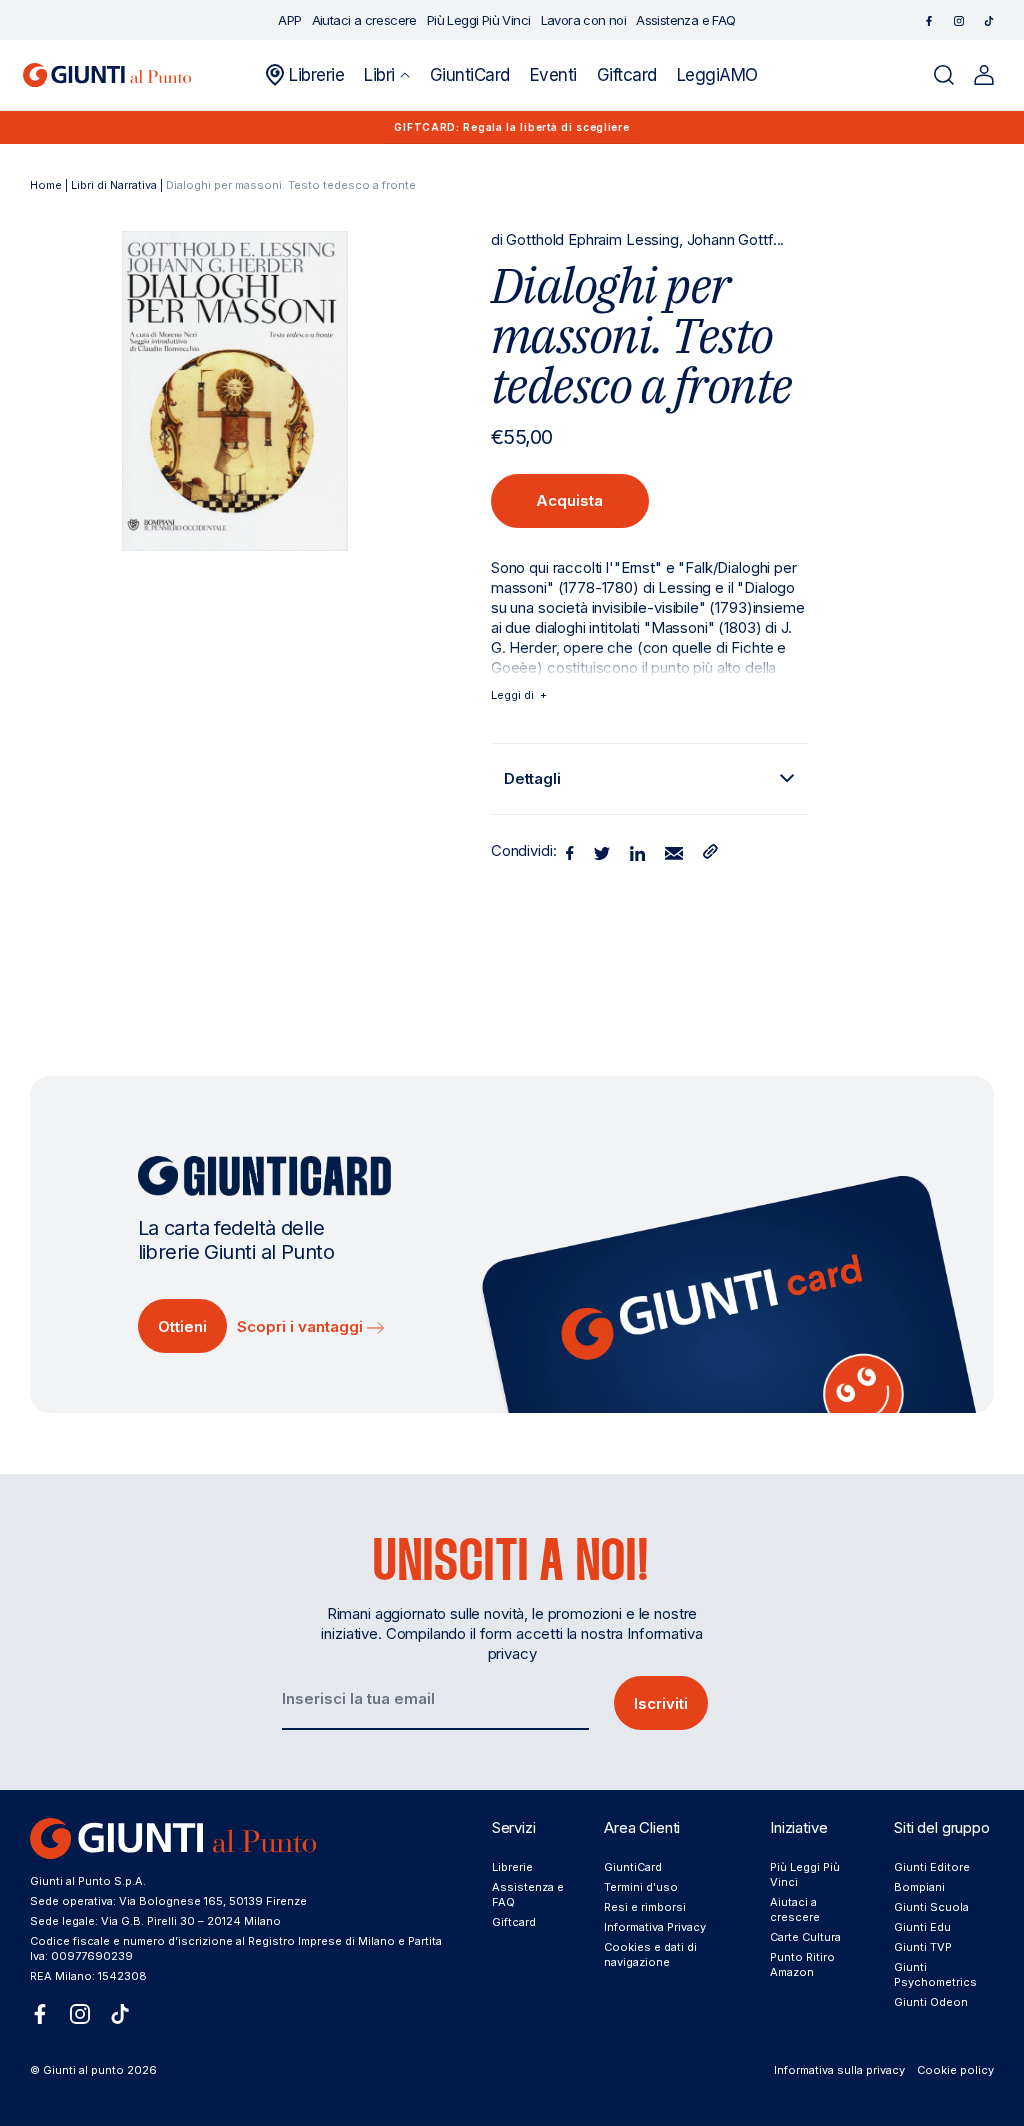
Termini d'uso (641, 1887)
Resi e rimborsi (645, 1907)
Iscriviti (661, 1703)
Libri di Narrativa (114, 185)
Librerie (512, 1867)
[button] (386, 75)
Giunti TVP (923, 1947)
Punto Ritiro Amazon (802, 1964)
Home (46, 185)
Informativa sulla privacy (839, 2070)
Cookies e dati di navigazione (650, 1954)
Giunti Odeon (931, 2002)
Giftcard (514, 1922)
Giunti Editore (932, 1867)
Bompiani (919, 1887)
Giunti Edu (922, 1927)
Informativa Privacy (655, 1927)
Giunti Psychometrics (935, 1974)
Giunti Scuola (931, 1907)
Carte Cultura (805, 1937)
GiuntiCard (633, 1867)
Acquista (569, 500)
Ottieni (182, 1326)
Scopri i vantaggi (302, 1326)
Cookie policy (955, 2070)
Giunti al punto (83, 2070)
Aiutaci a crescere (795, 1909)
